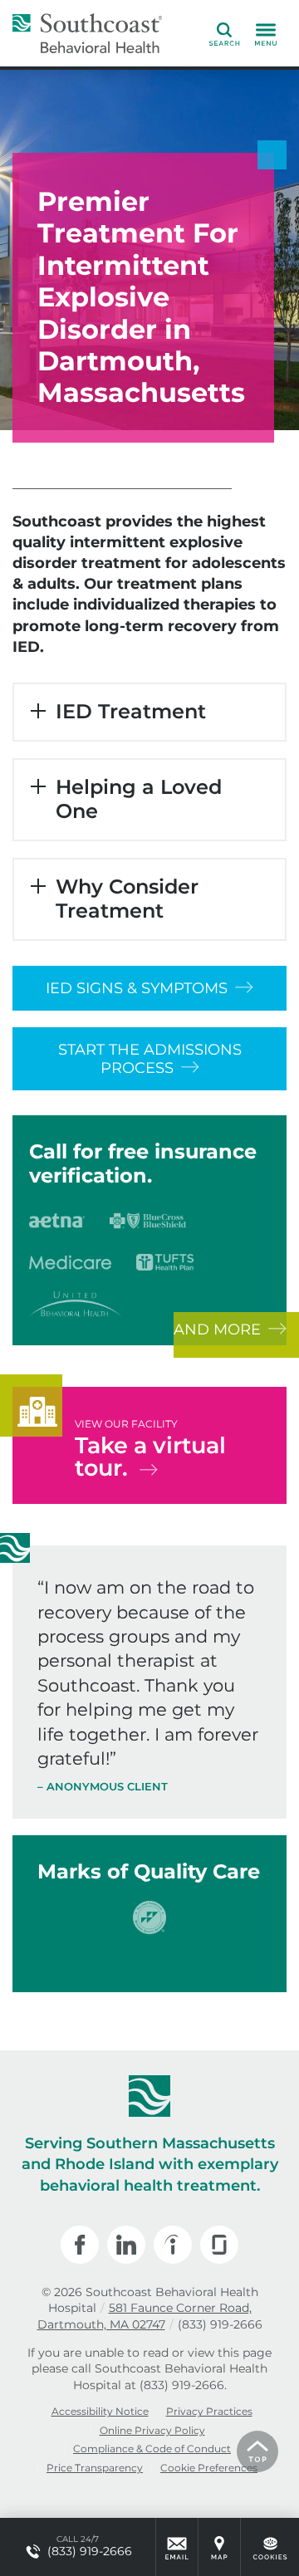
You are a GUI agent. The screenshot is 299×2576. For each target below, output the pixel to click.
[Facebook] (80, 2245)
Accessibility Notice (100, 2411)
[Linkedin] (126, 2245)
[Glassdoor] (219, 2245)
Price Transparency (95, 2468)
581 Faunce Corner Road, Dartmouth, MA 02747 (145, 2316)
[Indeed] (173, 2245)
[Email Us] (177, 2547)
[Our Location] (219, 2547)
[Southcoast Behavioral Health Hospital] (87, 33)
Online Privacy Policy (152, 2430)
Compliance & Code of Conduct (152, 2449)
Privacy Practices (209, 2411)
